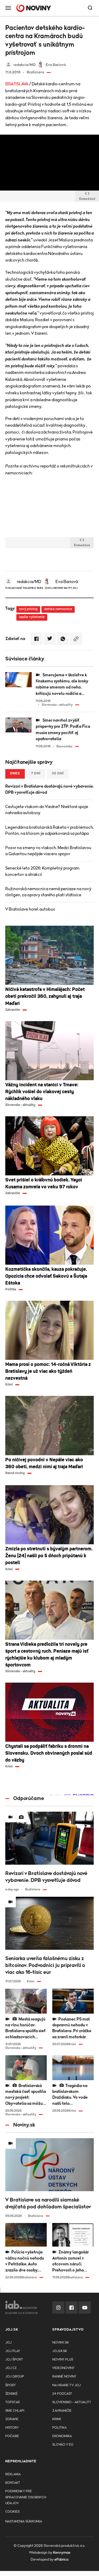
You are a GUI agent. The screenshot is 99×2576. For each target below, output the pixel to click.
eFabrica (61, 2560)
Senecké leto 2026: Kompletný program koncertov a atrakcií (42, 871)
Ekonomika (62, 2436)
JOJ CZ (11, 2368)
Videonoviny (63, 2368)
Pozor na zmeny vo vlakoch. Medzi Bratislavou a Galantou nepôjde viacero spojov (48, 851)
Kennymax (62, 2553)
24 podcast (62, 2394)
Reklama (13, 2474)
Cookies (12, 2512)
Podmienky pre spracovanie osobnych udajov (26, 2497)
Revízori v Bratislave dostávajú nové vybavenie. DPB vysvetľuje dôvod (49, 789)
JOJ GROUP (15, 2377)
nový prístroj (28, 609)
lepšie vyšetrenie (32, 617)
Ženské (11, 2394)
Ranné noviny (64, 2377)
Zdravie (12, 2419)
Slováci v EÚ (63, 2445)
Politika (59, 2428)
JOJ (8, 2343)
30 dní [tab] (58, 773)
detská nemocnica (58, 609)
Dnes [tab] (15, 773)
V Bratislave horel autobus (30, 909)
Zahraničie (62, 2411)
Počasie (12, 2436)
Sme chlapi (15, 2411)
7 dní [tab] (36, 773)
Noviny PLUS (63, 2360)
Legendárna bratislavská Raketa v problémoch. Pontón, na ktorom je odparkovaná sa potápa (49, 830)
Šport (11, 2385)
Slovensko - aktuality (72, 2402)
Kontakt (13, 2483)
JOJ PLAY (13, 2351)
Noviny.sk (61, 2343)
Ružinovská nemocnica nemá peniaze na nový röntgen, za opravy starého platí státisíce (48, 892)
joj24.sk (60, 2351)
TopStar (13, 2402)
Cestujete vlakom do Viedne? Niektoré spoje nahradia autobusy (47, 810)
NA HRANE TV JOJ (67, 2385)
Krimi (57, 2419)
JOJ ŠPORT (14, 2360)
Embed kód (87, 199)
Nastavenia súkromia (24, 2522)
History (12, 2428)
